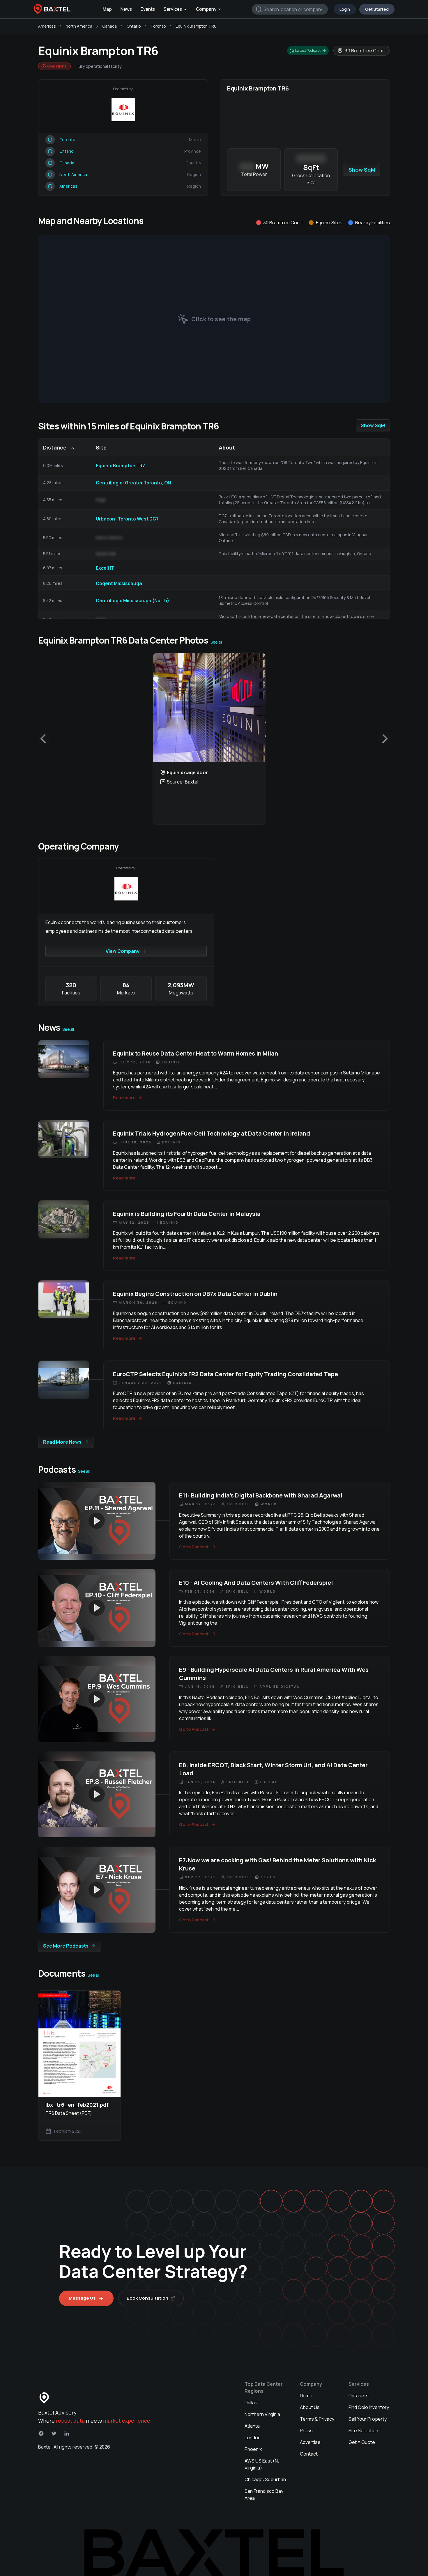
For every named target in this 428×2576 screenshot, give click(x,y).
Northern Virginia (262, 2414)
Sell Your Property (368, 2419)
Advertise (310, 2442)
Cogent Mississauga (119, 583)
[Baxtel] (52, 9)
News (126, 9)
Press (306, 2431)
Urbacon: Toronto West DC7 (127, 519)
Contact (309, 2454)
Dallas (251, 2403)
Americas (47, 26)
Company (206, 9)
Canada (109, 26)
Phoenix (253, 2449)
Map (107, 9)
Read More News (62, 1442)
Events (148, 9)
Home (306, 2396)
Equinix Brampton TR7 (120, 466)
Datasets (359, 2396)
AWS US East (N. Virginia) (262, 2464)
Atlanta (252, 2426)
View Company (123, 951)
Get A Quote (362, 2442)
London (253, 2438)
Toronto (158, 26)
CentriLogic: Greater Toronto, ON (133, 483)
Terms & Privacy (317, 2419)
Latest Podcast (308, 50)
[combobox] (290, 9)
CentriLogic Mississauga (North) (132, 601)
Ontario (134, 26)
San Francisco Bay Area (264, 2495)
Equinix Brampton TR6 (196, 26)
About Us (310, 2407)
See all (216, 642)
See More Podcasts (66, 1946)
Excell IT (105, 568)
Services (173, 9)
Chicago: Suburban (265, 2479)
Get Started (377, 9)
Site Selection (363, 2431)
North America (79, 26)
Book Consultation (147, 2298)
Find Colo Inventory (369, 2407)
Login (345, 9)
